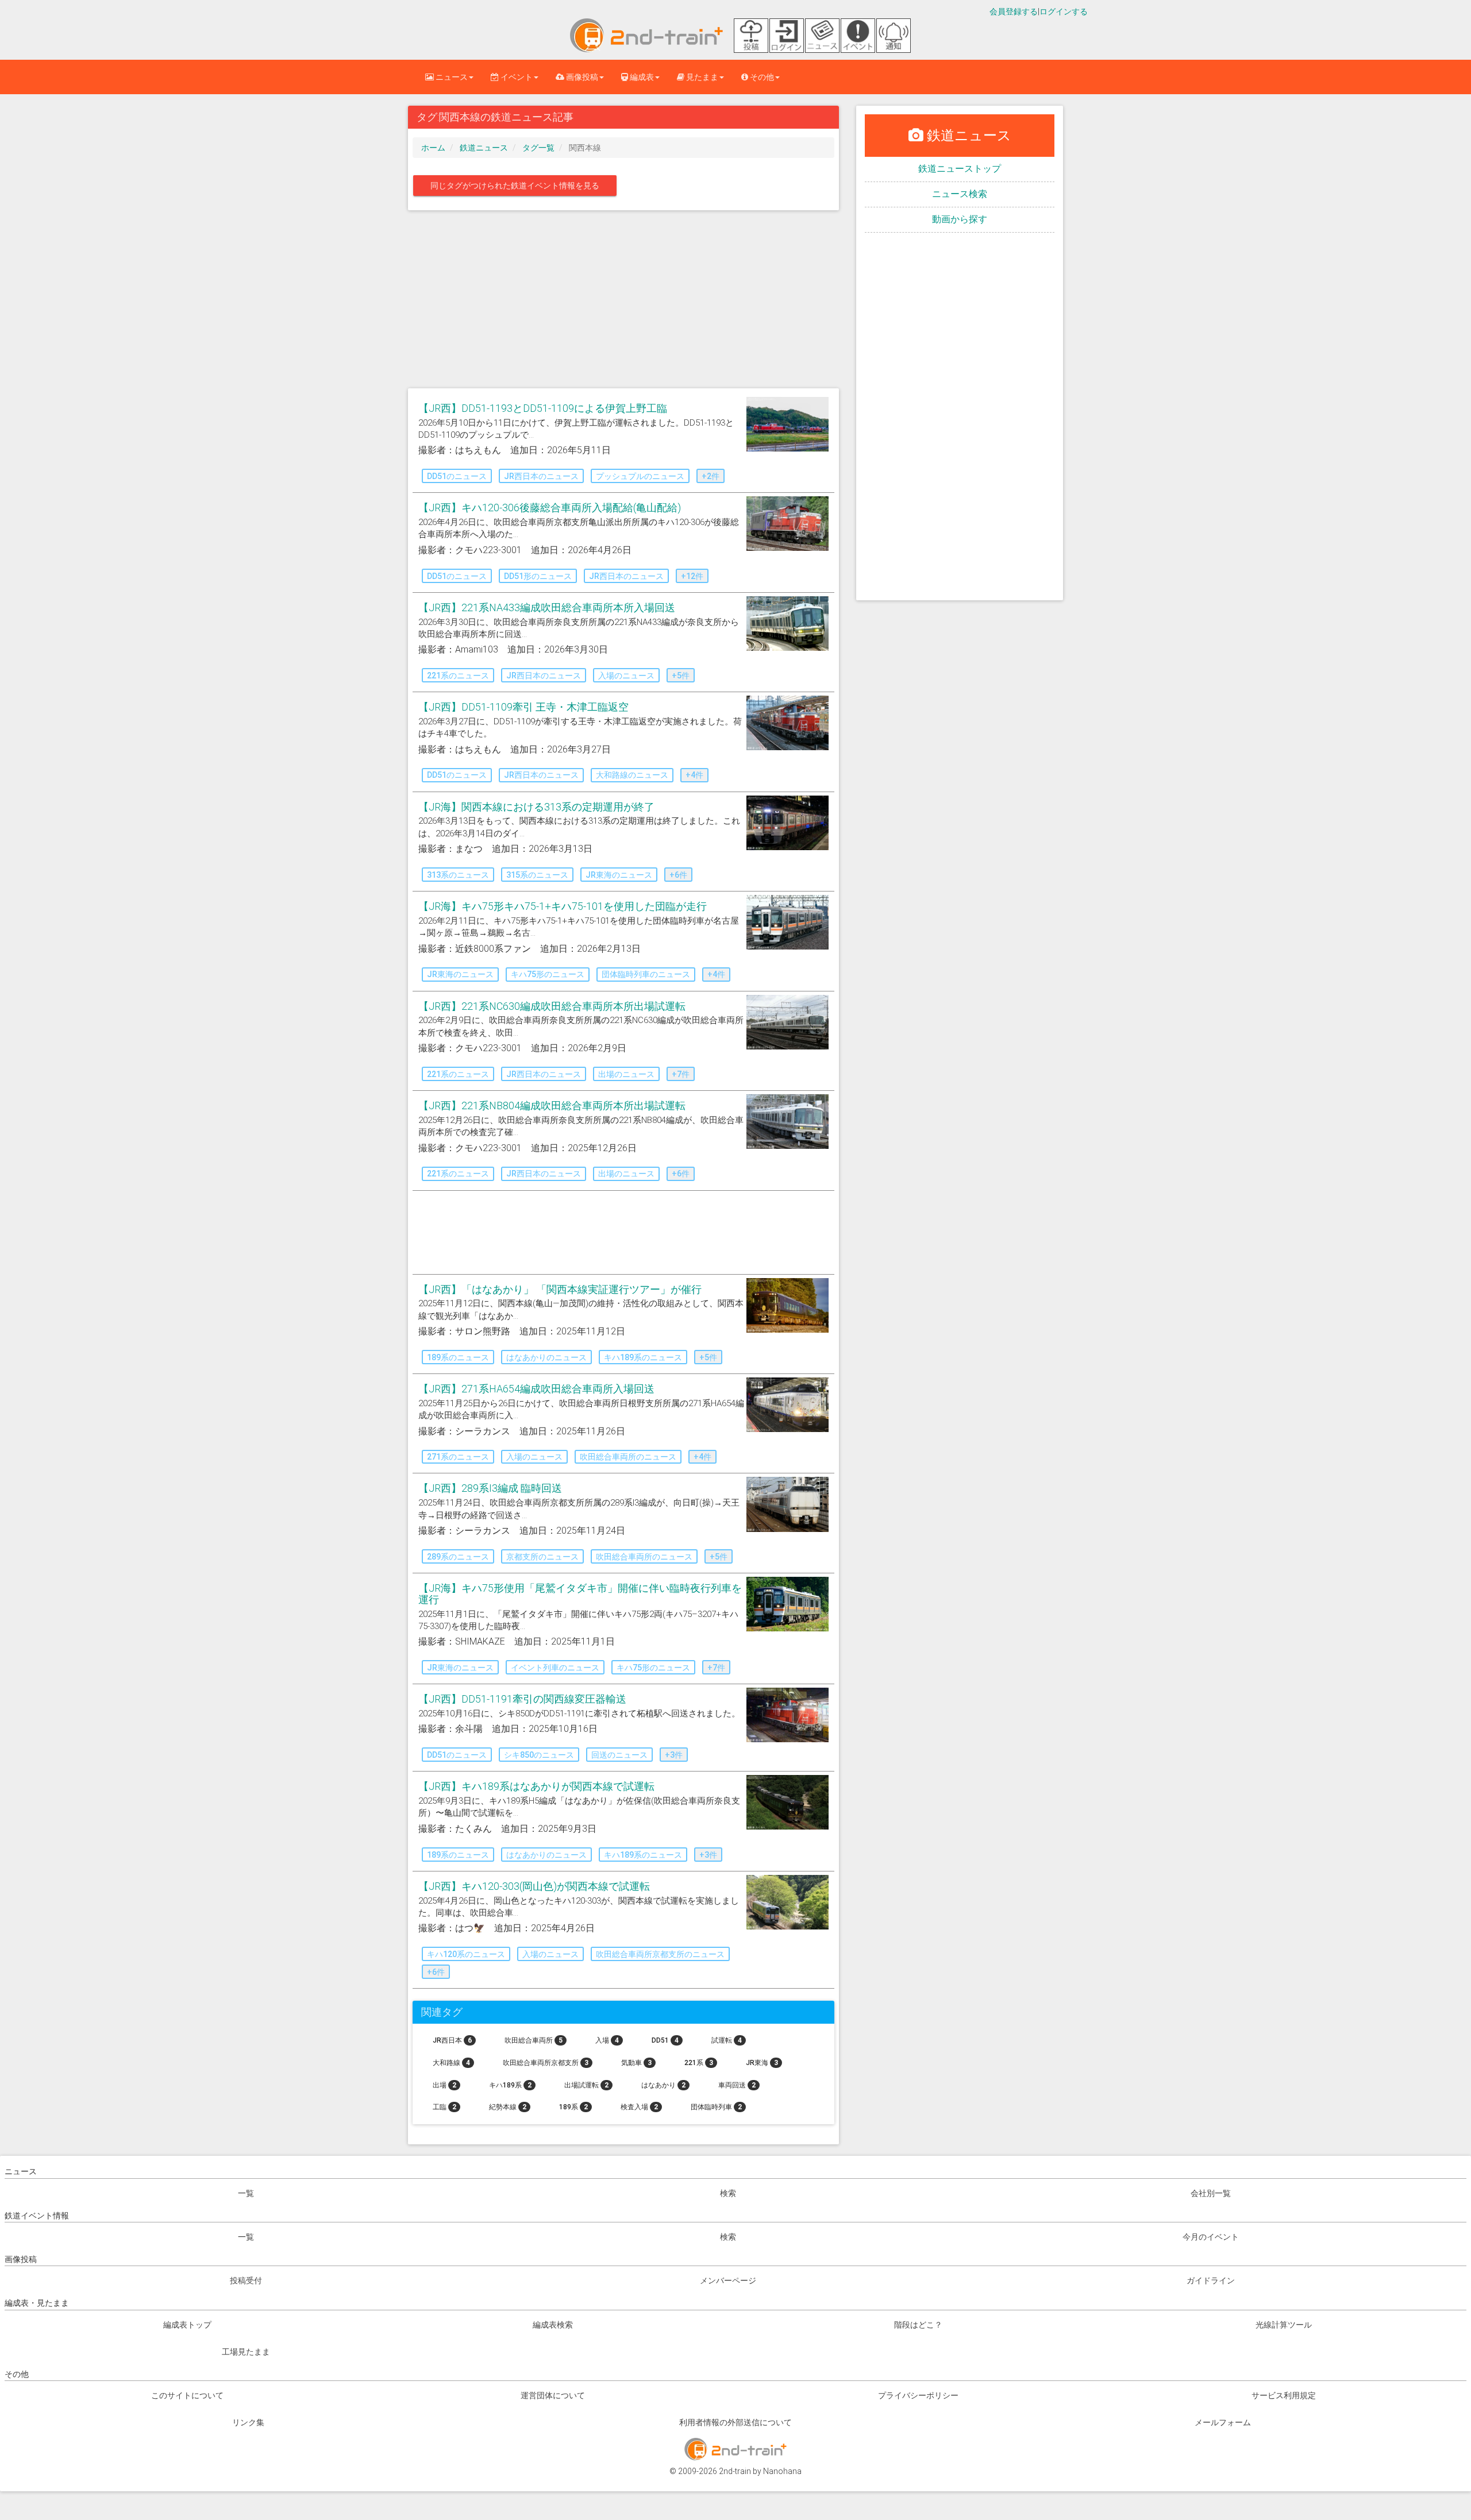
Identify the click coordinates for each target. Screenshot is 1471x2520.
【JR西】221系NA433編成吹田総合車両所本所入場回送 (547, 607)
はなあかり (663, 2085)
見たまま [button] (701, 77)
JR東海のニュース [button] (619, 875)
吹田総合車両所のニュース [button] (628, 1457)
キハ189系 (510, 2085)
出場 (444, 2085)
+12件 (692, 576)
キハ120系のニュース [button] (466, 1954)
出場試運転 (586, 2085)
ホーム (433, 148)
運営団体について (553, 2395)
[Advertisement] (623, 302)
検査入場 (639, 2107)
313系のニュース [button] (458, 875)
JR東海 (762, 2063)
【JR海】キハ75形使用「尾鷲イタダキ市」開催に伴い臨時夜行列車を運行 (580, 1594)
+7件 (681, 1074)
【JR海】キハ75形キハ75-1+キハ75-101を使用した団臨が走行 (563, 906)
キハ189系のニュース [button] (643, 1357)
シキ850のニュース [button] (539, 1755)
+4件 (694, 775)
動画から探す (960, 219)
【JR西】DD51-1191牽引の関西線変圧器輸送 (522, 1699)
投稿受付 (246, 2280)
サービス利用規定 (1284, 2395)
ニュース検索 (960, 194)
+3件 (674, 1755)
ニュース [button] (451, 77)
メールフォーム (1223, 2422)
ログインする (1064, 11)
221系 (699, 2063)
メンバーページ (728, 2280)
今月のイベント (1211, 2237)
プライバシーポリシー (918, 2395)
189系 (573, 2107)
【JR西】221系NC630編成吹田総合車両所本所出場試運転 (552, 1006)
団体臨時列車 (716, 2107)
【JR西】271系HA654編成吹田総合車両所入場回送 (536, 1389)
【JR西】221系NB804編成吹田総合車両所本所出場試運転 (552, 1105)
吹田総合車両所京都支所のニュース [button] (660, 1954)
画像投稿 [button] (581, 77)
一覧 (246, 2193)
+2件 (711, 476)
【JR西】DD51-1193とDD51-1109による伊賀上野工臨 (543, 408)
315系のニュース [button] (537, 875)
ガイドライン (1211, 2280)
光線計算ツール (1284, 2325)
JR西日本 (452, 2040)
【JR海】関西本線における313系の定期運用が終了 (536, 807)
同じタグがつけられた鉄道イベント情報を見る (515, 186)
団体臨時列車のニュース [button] (646, 974)
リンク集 (248, 2422)
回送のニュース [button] (619, 1755)
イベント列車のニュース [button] (555, 1668)
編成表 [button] (641, 77)
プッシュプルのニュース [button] (640, 476)
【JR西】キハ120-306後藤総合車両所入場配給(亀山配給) (550, 508)
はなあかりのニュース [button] (546, 1357)
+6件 (678, 875)
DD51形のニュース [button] (538, 576)
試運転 (727, 2040)
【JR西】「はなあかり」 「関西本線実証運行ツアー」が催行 (560, 1289)
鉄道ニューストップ (960, 169)
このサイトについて (187, 2395)
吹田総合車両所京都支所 (546, 2063)
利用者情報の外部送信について (735, 2422)
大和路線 (451, 2063)
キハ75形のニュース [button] (548, 974)
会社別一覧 (1211, 2193)
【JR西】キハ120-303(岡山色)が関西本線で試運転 (534, 1886)
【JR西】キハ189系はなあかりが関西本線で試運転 (536, 1786)
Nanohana (782, 2471)
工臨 (444, 2107)
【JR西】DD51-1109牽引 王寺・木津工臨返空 (523, 707)
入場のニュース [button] (626, 676)
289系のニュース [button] (458, 1557)
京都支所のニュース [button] (542, 1557)
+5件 (681, 676)
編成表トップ (187, 2325)
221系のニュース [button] (458, 676)
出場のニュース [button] (626, 1074)
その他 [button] (761, 77)
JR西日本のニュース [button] (541, 476)
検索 (728, 2193)
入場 (607, 2040)
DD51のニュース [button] (457, 476)
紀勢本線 (508, 2107)
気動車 (636, 2063)
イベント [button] (516, 77)
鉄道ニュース (484, 148)
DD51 (665, 2040)
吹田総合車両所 (534, 2040)
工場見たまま (246, 2352)
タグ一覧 (538, 148)
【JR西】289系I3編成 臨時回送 (490, 1488)
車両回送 (737, 2085)
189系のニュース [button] (458, 1357)
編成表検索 (553, 2325)
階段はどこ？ (918, 2325)
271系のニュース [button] (458, 1457)
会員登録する (1014, 11)
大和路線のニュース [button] (632, 775)
